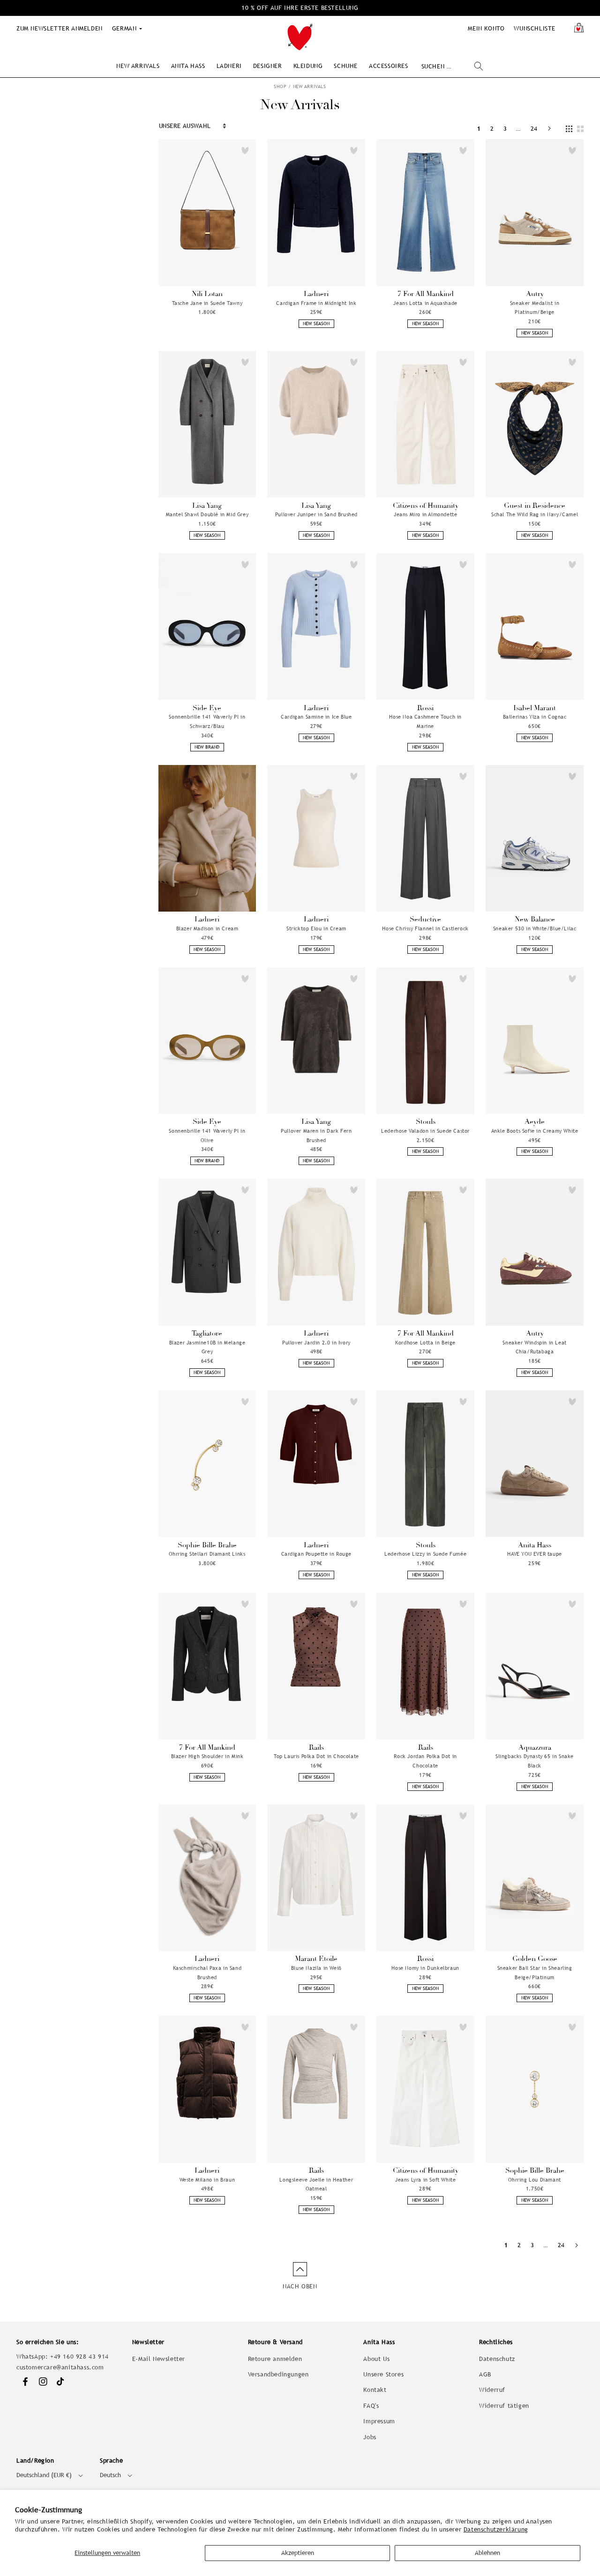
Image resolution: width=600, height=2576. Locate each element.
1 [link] (479, 129)
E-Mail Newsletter (159, 2359)
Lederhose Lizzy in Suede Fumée (425, 1554)
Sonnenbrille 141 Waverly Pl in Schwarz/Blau (207, 721)
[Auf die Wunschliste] (245, 150)
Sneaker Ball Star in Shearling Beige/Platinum (535, 1973)
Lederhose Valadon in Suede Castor (425, 1131)
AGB (485, 2374)
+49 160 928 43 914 (79, 2357)
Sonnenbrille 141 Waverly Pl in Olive (207, 1136)
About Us (376, 2359)
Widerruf (492, 2390)
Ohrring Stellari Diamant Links (207, 1554)
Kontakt (375, 2390)
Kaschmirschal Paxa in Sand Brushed (207, 1973)
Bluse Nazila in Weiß (316, 1968)
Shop (280, 86)
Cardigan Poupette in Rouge (317, 1554)
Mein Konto (486, 28)
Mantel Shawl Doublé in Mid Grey (207, 514)
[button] (138, 66)
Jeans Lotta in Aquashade (425, 303)
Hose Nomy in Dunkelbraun (425, 1968)
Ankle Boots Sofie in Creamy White (535, 1131)
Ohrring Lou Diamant (534, 2180)
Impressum (379, 2421)
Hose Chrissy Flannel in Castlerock (425, 928)
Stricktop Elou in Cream (316, 928)
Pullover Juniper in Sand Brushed (316, 514)
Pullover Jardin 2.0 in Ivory (316, 1343)
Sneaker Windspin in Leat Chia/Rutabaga (534, 1347)
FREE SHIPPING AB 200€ (300, 8)
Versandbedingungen (278, 2374)
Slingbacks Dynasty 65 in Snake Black (535, 1761)
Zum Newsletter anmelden (60, 28)
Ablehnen (487, 2553)
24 (534, 129)
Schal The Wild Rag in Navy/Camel (535, 514)
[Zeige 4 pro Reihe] (569, 129)
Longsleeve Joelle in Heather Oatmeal (316, 2184)
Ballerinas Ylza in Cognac (535, 717)
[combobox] (452, 66)
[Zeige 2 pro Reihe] (580, 129)
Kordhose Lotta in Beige (425, 1343)
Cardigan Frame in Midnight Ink (316, 303)
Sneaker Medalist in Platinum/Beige (535, 308)
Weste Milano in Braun (207, 2180)
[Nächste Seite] (549, 129)
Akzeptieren (298, 2553)
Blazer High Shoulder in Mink (207, 1756)
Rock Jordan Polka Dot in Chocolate (425, 1761)
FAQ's (371, 2406)
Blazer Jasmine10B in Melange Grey (207, 1347)
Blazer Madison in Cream (207, 928)
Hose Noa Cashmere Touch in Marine (425, 721)
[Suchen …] (479, 66)
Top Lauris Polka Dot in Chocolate (316, 1756)
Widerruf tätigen (504, 2406)
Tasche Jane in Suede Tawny (207, 303)
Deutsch (110, 2475)
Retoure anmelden (275, 2359)
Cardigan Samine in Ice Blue (316, 717)
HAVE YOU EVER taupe (534, 1554)
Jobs (370, 2437)
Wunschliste (535, 28)
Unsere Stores (383, 2374)
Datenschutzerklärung (496, 2529)
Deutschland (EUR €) (44, 2475)
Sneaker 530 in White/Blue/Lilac (535, 928)
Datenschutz (497, 2359)
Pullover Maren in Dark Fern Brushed (316, 1136)
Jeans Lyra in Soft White (425, 2180)
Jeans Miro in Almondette (425, 514)
